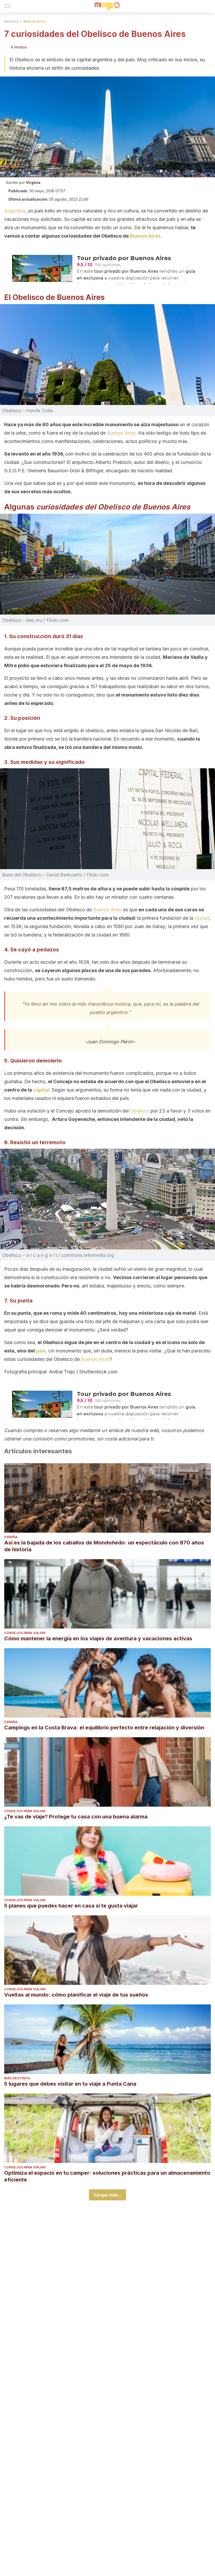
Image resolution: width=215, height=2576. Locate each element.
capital (41, 1090)
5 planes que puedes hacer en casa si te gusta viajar (71, 1906)
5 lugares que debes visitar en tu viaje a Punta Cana (70, 2084)
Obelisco (140, 1111)
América (11, 21)
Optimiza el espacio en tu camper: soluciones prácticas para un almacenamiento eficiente (107, 2176)
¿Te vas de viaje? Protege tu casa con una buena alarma (76, 1817)
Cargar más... (107, 2195)
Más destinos (17, 2078)
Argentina (15, 211)
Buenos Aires (34, 21)
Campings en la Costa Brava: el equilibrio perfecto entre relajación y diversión (104, 1728)
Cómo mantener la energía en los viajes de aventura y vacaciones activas (98, 1638)
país (41, 1351)
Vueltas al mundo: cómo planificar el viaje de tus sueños (76, 1995)
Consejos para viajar (25, 1633)
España (11, 1537)
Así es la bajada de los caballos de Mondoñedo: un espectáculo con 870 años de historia (104, 1546)
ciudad (202, 918)
